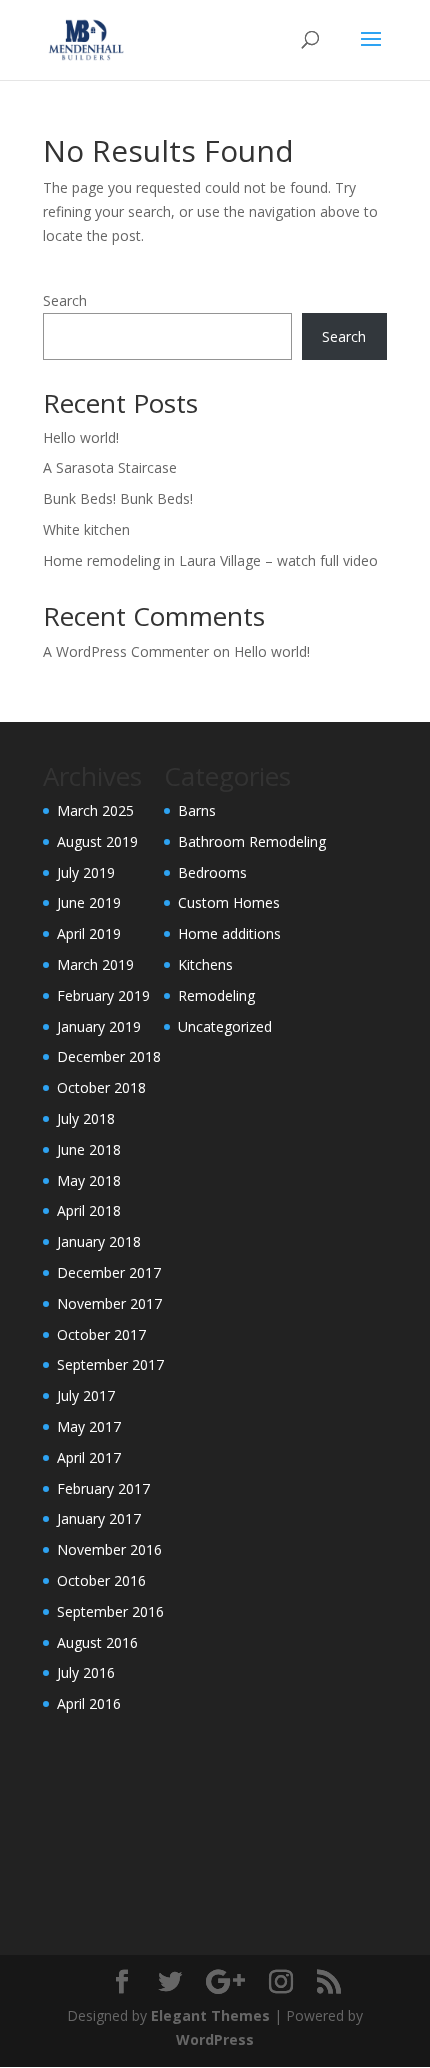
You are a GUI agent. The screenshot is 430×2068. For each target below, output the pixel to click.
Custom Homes (229, 902)
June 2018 (89, 1149)
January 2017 (99, 1518)
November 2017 (109, 1303)
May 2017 (89, 1426)
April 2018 (89, 1210)
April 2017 (89, 1457)
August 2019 (97, 841)
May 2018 (89, 1180)
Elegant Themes (210, 2015)
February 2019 (103, 995)
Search (65, 300)
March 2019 (95, 964)
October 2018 (101, 1087)
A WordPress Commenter (126, 651)
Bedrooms (212, 872)
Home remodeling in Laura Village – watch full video (210, 560)
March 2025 (95, 810)
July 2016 (86, 1672)
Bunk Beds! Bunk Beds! (118, 498)
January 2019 (99, 1026)
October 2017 (101, 1334)
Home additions (229, 933)
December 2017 (109, 1272)
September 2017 (110, 1364)
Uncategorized (225, 1026)
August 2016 (97, 1642)
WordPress (215, 2039)
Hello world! (81, 437)
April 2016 (89, 1703)
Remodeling (216, 995)
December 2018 (109, 1056)
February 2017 (103, 1488)
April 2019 (89, 933)
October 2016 (101, 1580)
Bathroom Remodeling (252, 841)
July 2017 (86, 1395)
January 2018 (99, 1241)
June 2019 (89, 902)
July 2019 (86, 872)
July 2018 (86, 1118)
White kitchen (86, 529)
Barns (197, 810)
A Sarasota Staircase (110, 467)
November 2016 (109, 1549)
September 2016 (110, 1611)
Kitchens (205, 964)
